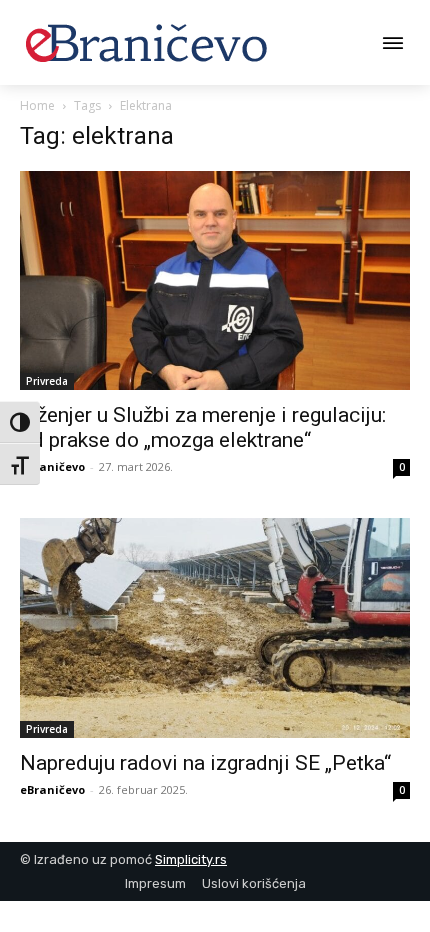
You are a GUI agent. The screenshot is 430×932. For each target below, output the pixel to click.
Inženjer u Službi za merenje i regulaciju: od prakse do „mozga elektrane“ (203, 427)
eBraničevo (52, 466)
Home (37, 105)
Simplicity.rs (191, 859)
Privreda (47, 381)
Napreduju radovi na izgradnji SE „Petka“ (205, 763)
